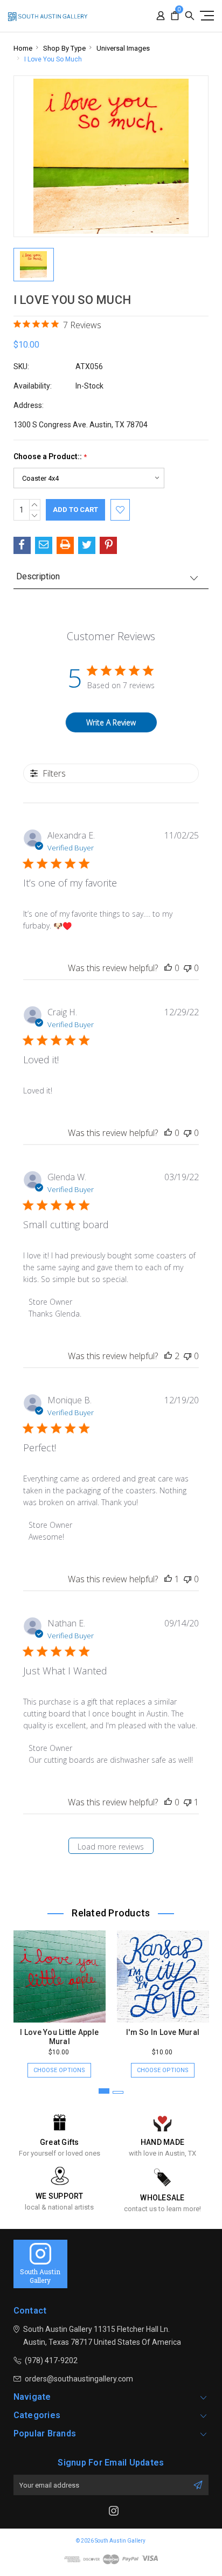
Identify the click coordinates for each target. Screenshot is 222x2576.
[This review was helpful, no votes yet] (168, 968)
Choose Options (59, 2070)
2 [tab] (118, 2092)
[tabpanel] (59, 1999)
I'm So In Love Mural (163, 2032)
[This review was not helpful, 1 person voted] (188, 1802)
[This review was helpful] (168, 1356)
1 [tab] (104, 2091)
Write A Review (111, 722)
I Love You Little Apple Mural (59, 2037)
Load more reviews (111, 1847)
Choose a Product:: (50, 457)
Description (38, 576)
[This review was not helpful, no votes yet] (188, 968)
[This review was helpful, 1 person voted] (168, 1579)
